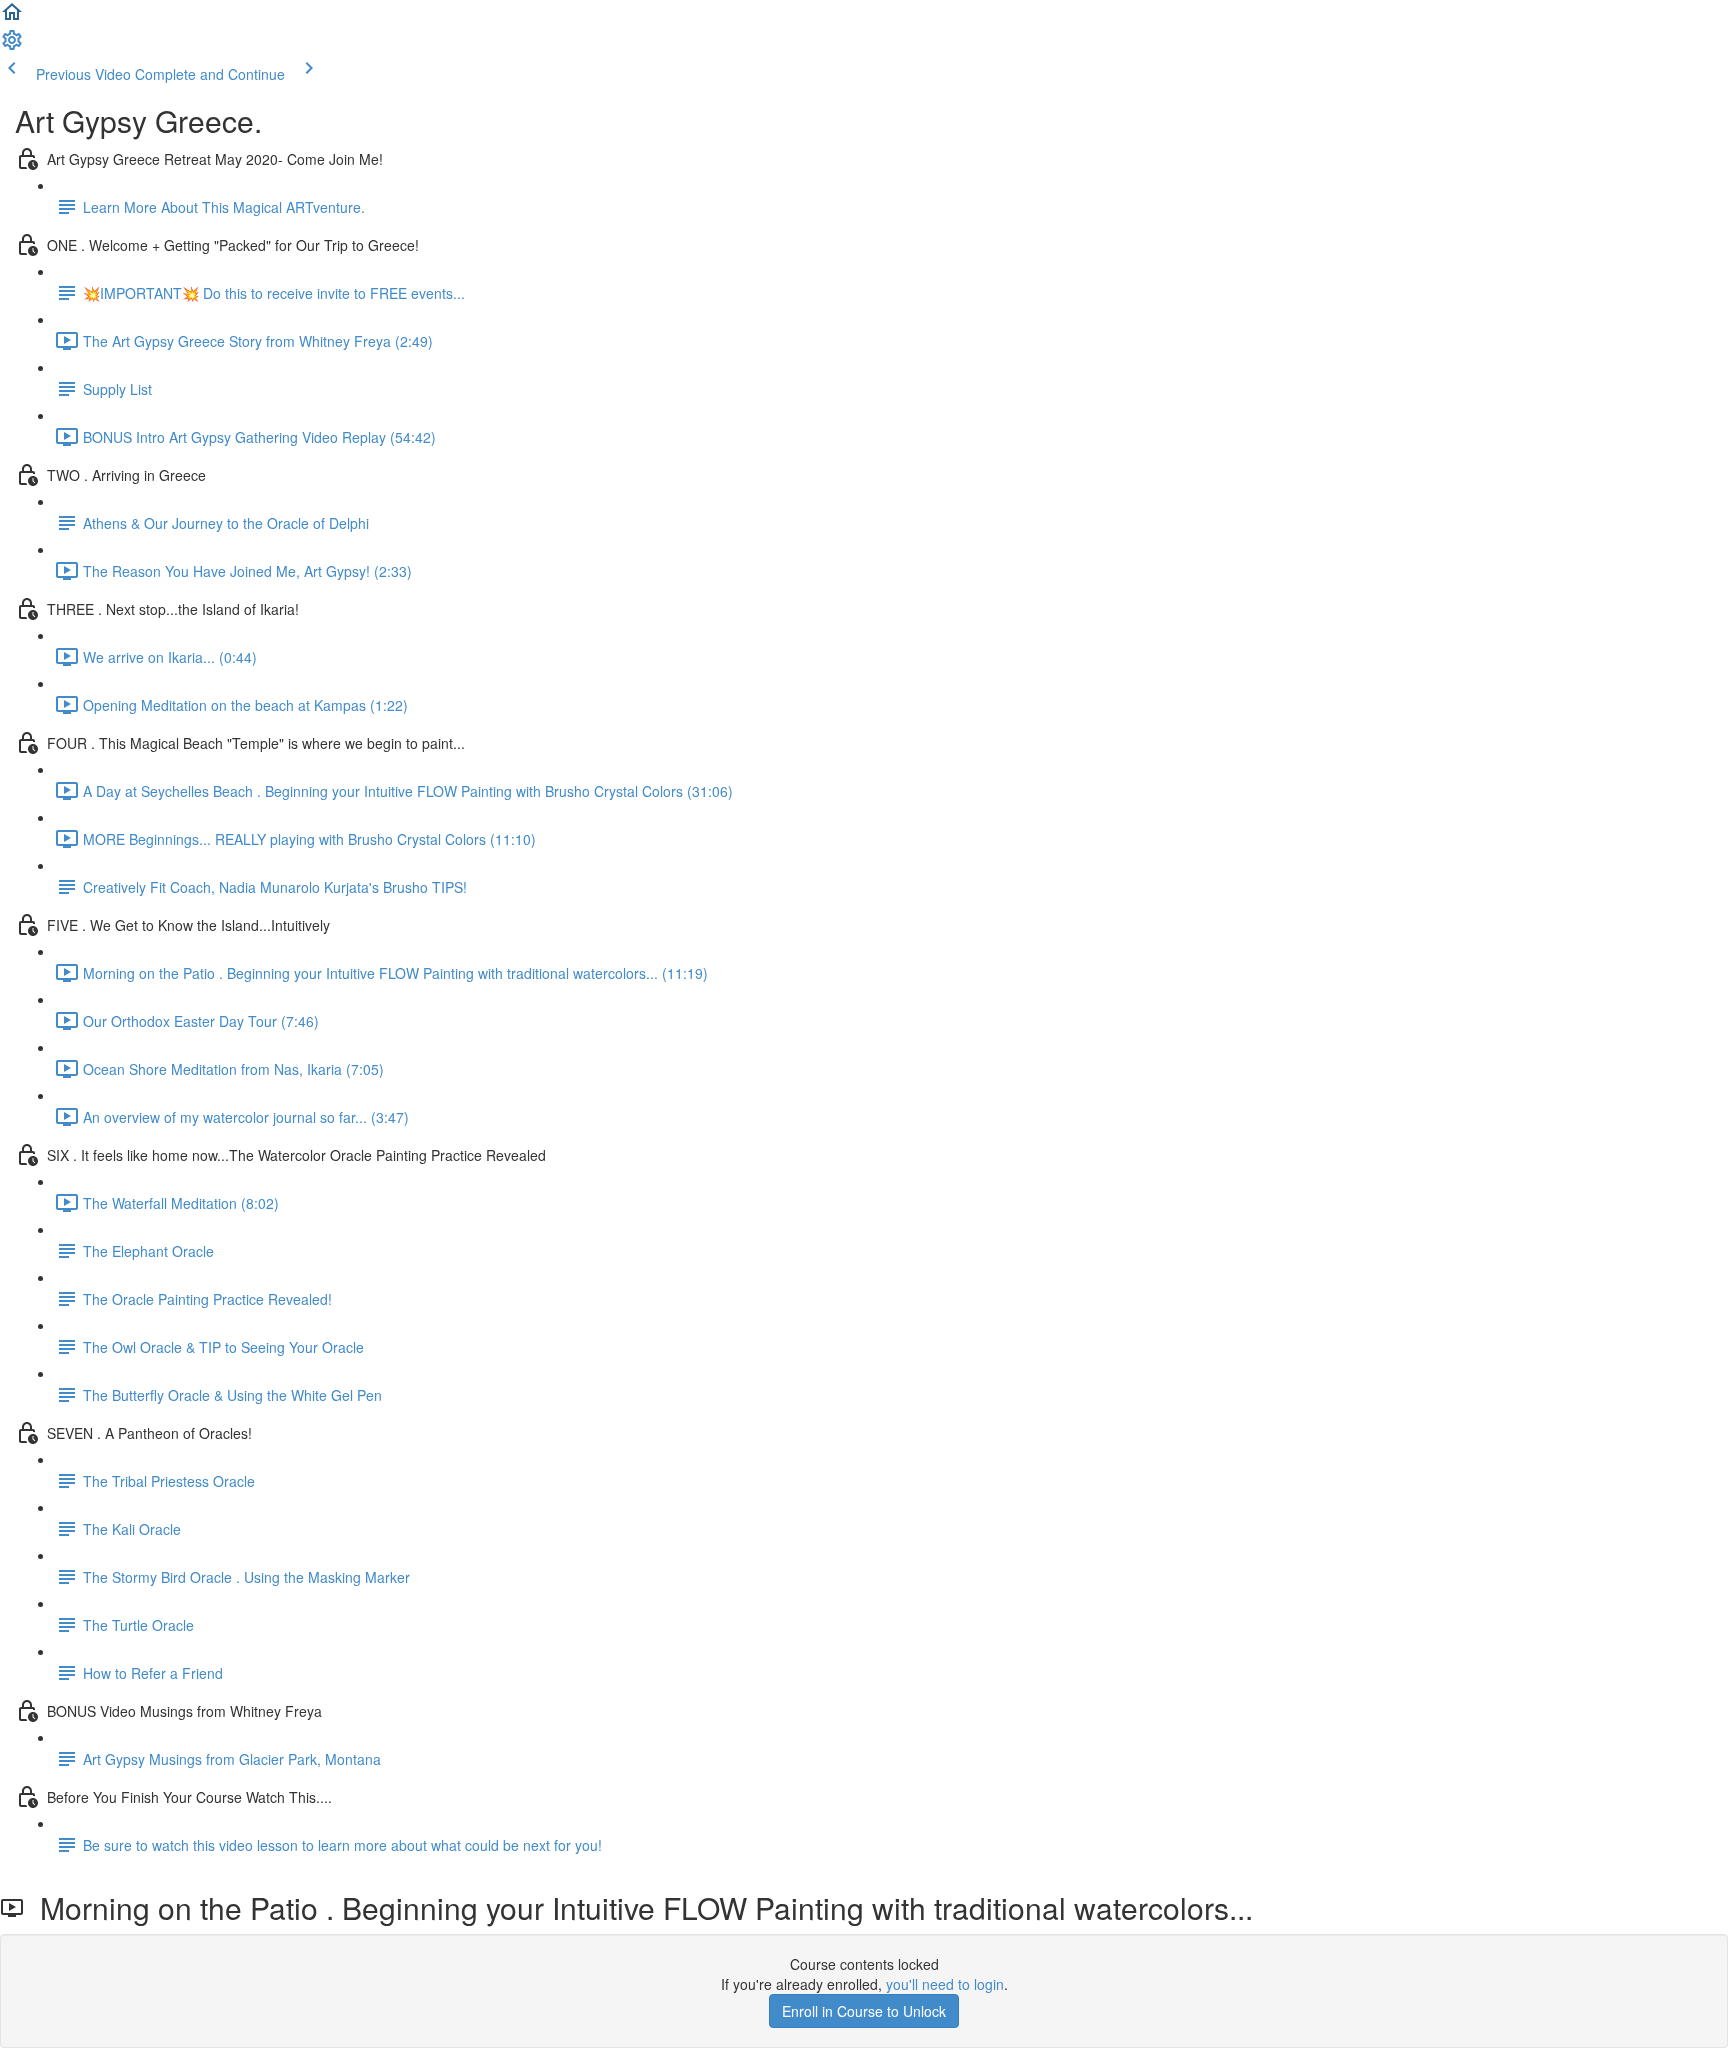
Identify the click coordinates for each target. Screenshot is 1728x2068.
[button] (12, 18)
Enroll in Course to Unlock (864, 2011)
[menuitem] (12, 46)
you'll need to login (945, 1984)
